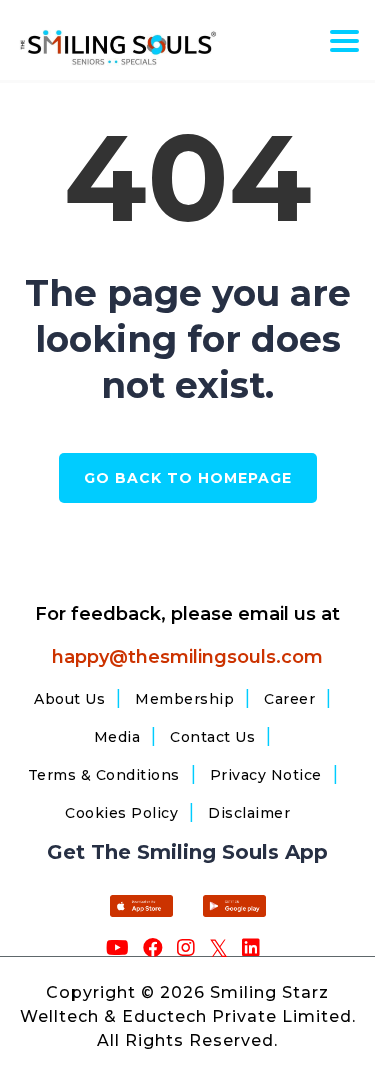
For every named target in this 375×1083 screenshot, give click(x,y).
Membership (184, 699)
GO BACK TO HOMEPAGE (188, 478)
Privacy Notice (266, 775)
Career (289, 699)
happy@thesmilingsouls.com (187, 657)
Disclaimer (249, 813)
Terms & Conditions (104, 775)
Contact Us (212, 737)
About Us (69, 699)
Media (117, 737)
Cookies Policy (121, 813)
